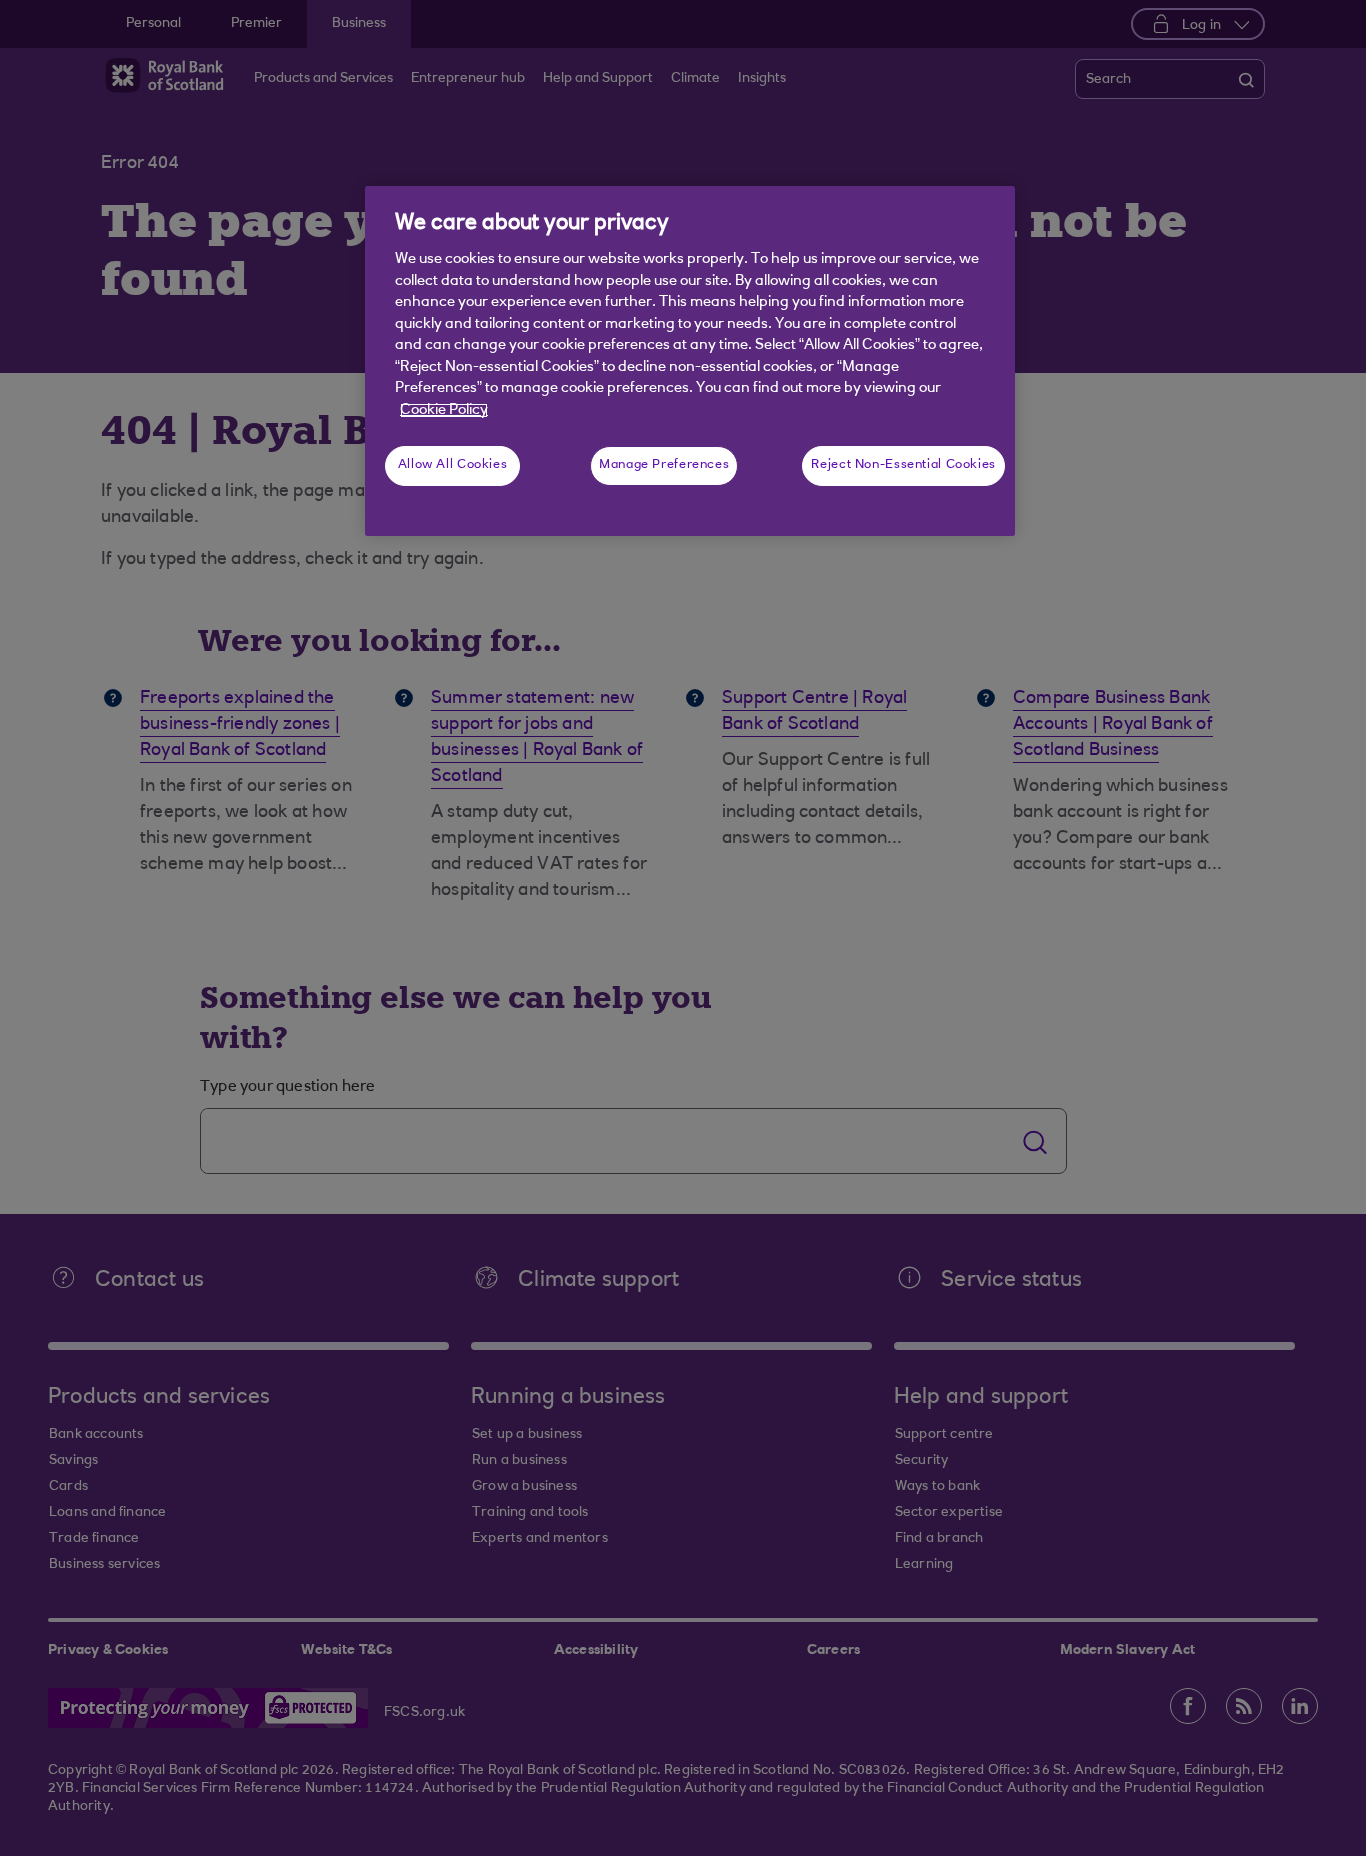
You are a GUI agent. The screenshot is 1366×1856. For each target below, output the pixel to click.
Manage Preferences (664, 465)
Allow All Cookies (453, 465)
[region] (690, 361)
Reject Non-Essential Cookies (903, 465)
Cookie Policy (444, 410)
